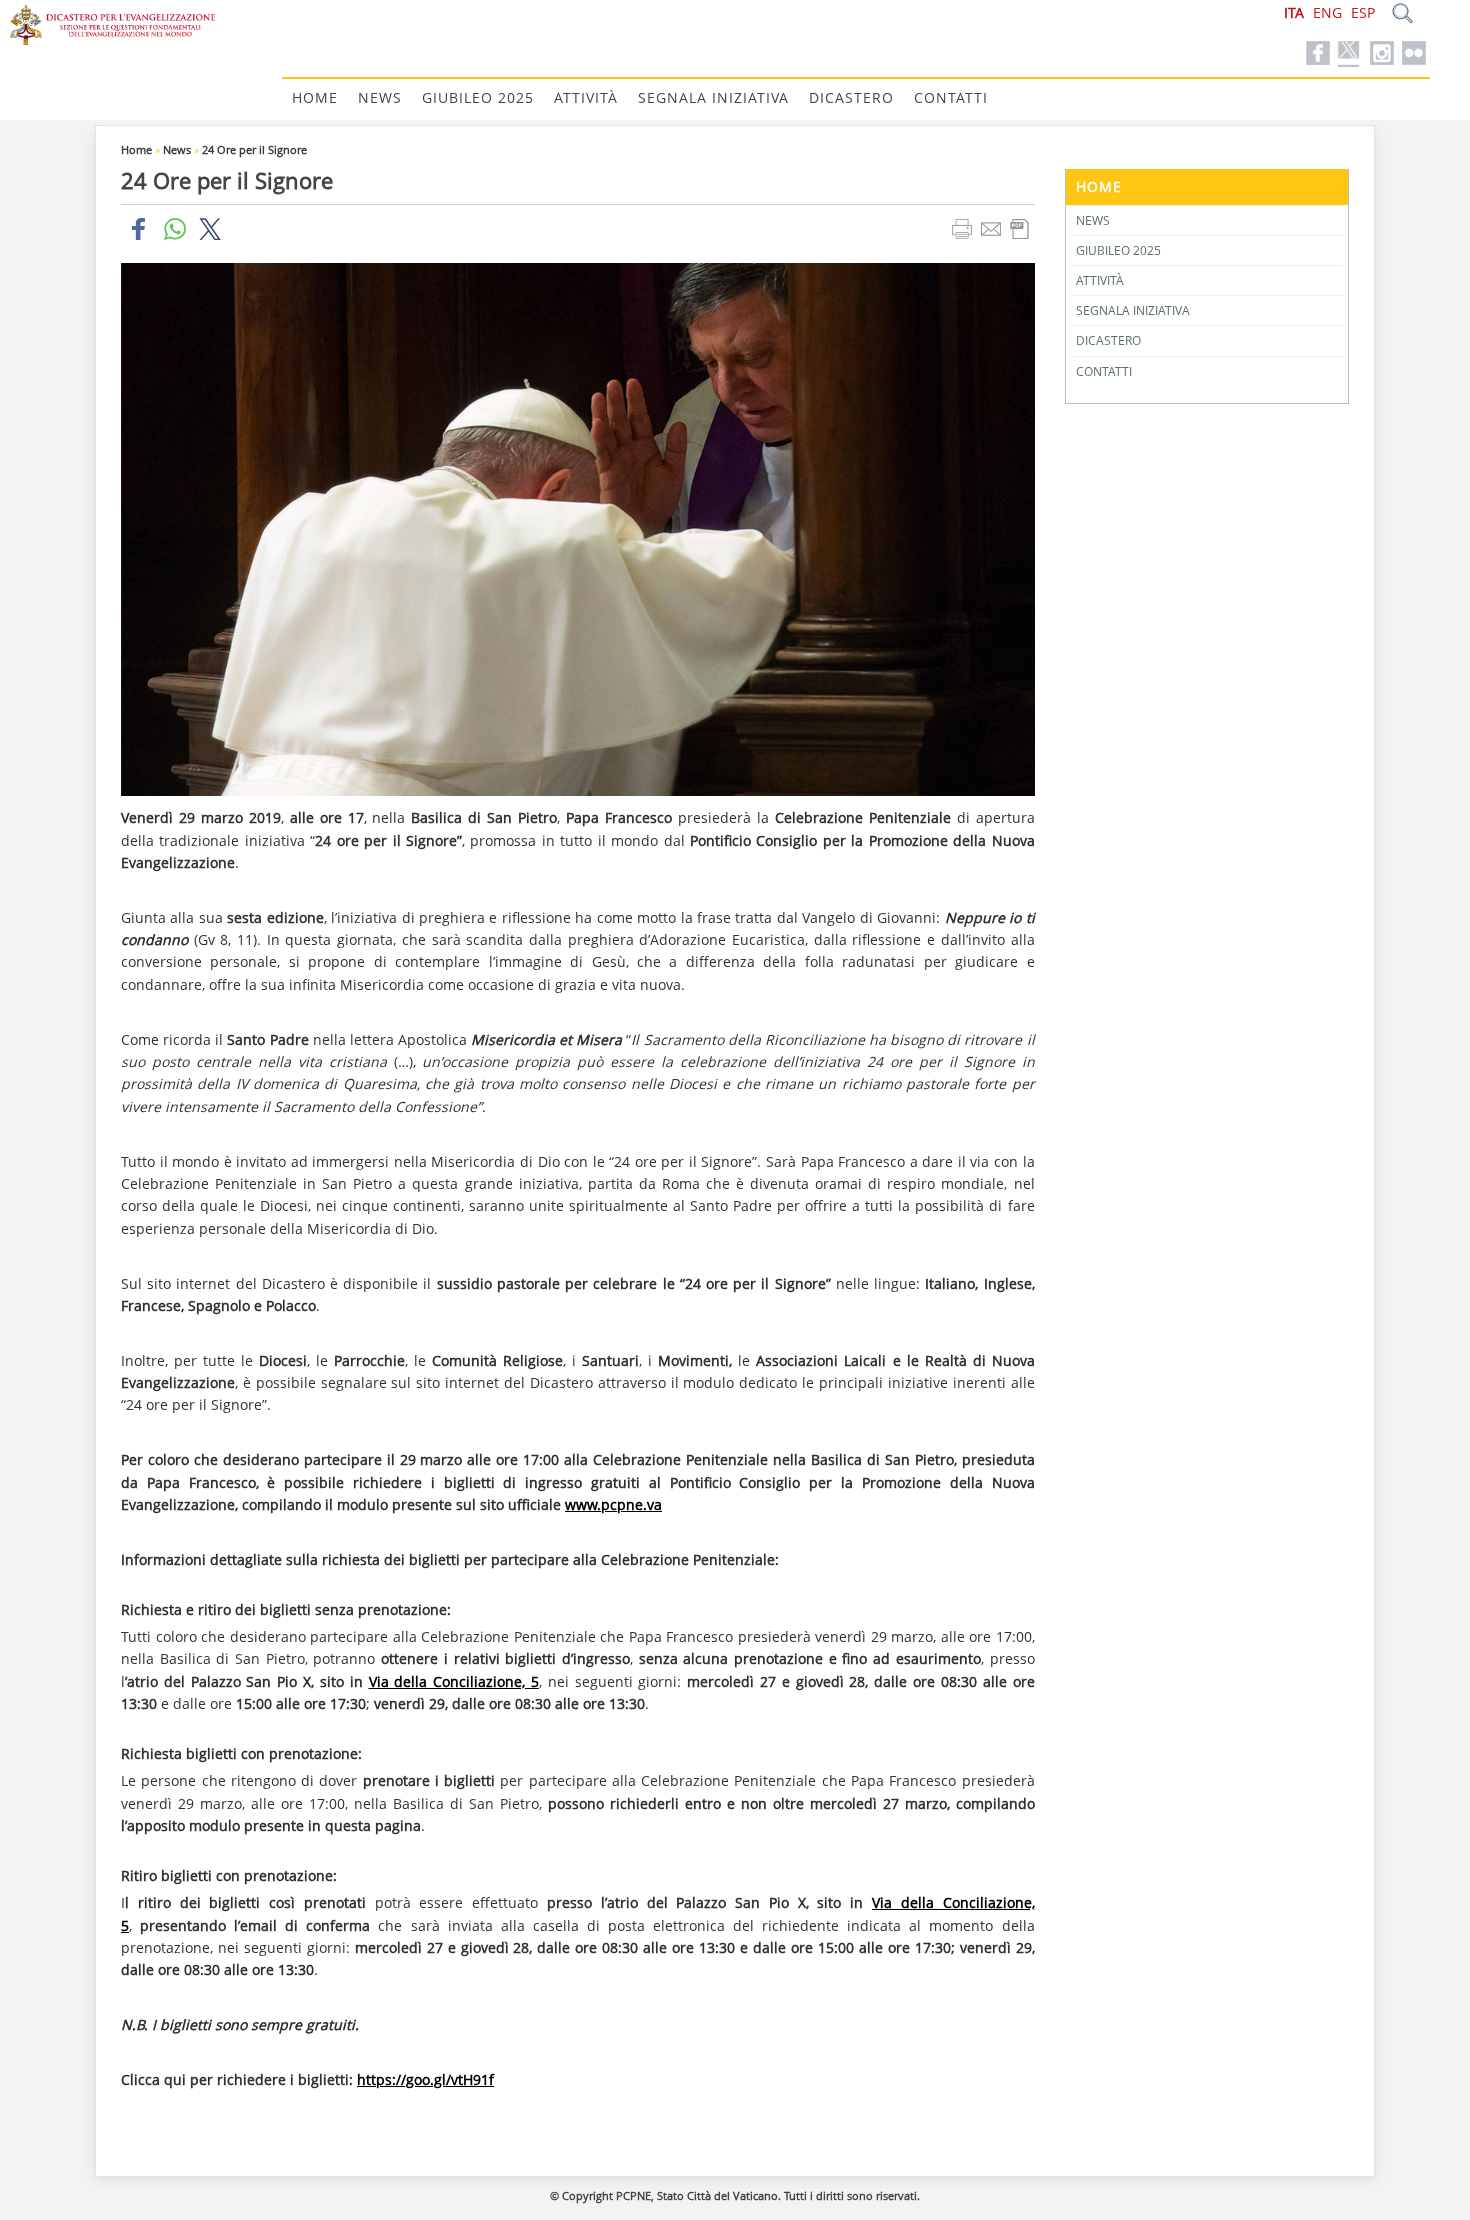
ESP (1363, 12)
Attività (586, 97)
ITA (1294, 12)
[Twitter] (1350, 54)
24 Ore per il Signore (254, 149)
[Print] (964, 228)
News (380, 97)
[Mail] (993, 228)
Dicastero (851, 97)
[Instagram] (1382, 54)
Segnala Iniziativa (713, 97)
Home (315, 97)
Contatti (951, 97)
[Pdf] (1022, 228)
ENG (1327, 12)
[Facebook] (1318, 54)
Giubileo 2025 (478, 97)
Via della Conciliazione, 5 (454, 1681)
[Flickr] (1414, 54)
